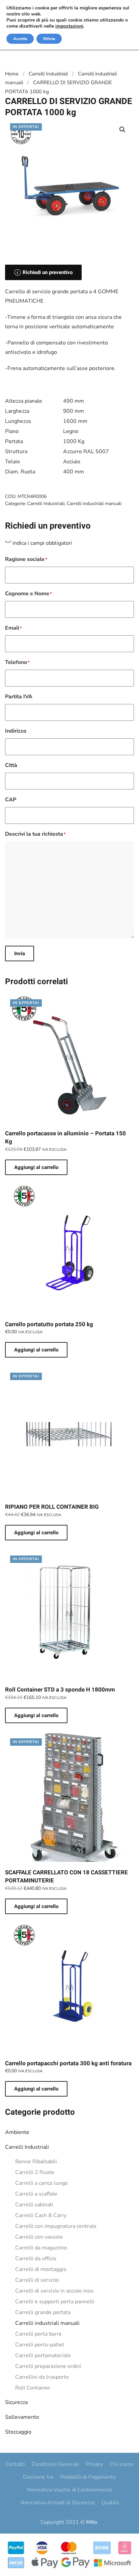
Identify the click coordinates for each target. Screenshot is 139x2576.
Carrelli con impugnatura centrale (56, 2226)
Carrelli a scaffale (36, 2194)
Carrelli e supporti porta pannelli (55, 2302)
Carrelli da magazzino (41, 2248)
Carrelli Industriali (27, 2147)
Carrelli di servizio (37, 2280)
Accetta (20, 39)
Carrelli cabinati (34, 2205)
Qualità (110, 2503)
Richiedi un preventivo (48, 272)
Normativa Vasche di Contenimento (69, 2490)
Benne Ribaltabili (36, 2162)
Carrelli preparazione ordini (48, 2366)
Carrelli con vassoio (39, 2237)
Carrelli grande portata (43, 2312)
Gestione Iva (38, 2477)
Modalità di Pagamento (88, 2477)
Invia (20, 954)
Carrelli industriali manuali (47, 2323)
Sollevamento (22, 2417)
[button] (122, 130)
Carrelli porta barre (38, 2334)
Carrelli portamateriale (43, 2355)
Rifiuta (49, 39)
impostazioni (69, 26)
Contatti (15, 2464)
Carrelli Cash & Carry (41, 2215)
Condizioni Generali (55, 2464)
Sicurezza (16, 2402)
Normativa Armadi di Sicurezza (57, 2503)
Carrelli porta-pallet (40, 2345)
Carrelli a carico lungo (41, 2183)
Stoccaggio (18, 2432)
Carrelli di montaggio (41, 2269)
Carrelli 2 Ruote (35, 2172)
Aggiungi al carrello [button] (36, 1167)
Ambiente (17, 2132)
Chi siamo (122, 2464)
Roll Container (33, 2388)
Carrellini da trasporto (42, 2377)
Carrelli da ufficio (36, 2259)
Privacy (94, 2464)
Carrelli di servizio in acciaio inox (54, 2291)
